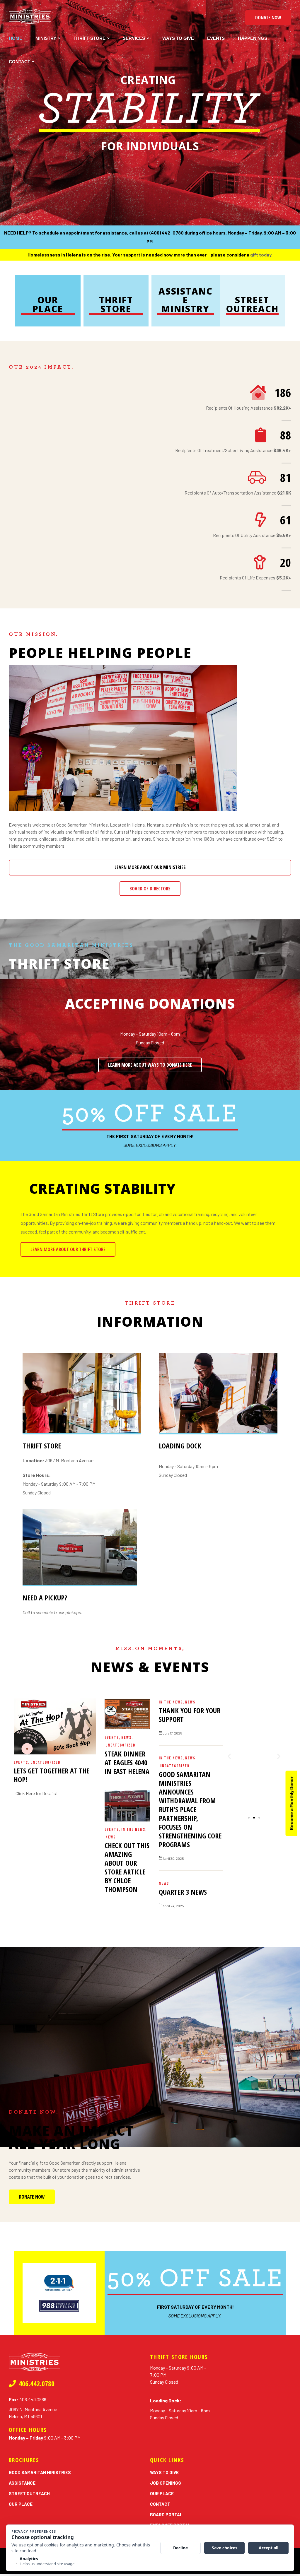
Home (16, 38)
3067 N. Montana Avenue (58, 1460)
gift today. (261, 255)
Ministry (46, 38)
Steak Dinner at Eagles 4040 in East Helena (127, 1762)
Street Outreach (252, 304)
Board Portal (166, 2515)
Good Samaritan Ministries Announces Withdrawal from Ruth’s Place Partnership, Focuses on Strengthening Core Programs (190, 1809)
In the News (133, 1830)
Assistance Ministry (186, 300)
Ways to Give (178, 38)
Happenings (253, 38)
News (126, 1738)
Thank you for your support (190, 1715)
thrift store (59, 964)
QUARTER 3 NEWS (183, 1892)
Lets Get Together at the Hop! (52, 1775)
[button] (268, 18)
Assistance (22, 2483)
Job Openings (166, 2483)
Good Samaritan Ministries (40, 2472)
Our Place (48, 304)
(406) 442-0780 (167, 233)
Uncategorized (45, 1762)
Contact (19, 62)
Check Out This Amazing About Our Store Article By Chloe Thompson (127, 1867)
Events (216, 38)
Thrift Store (90, 38)
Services (134, 38)
